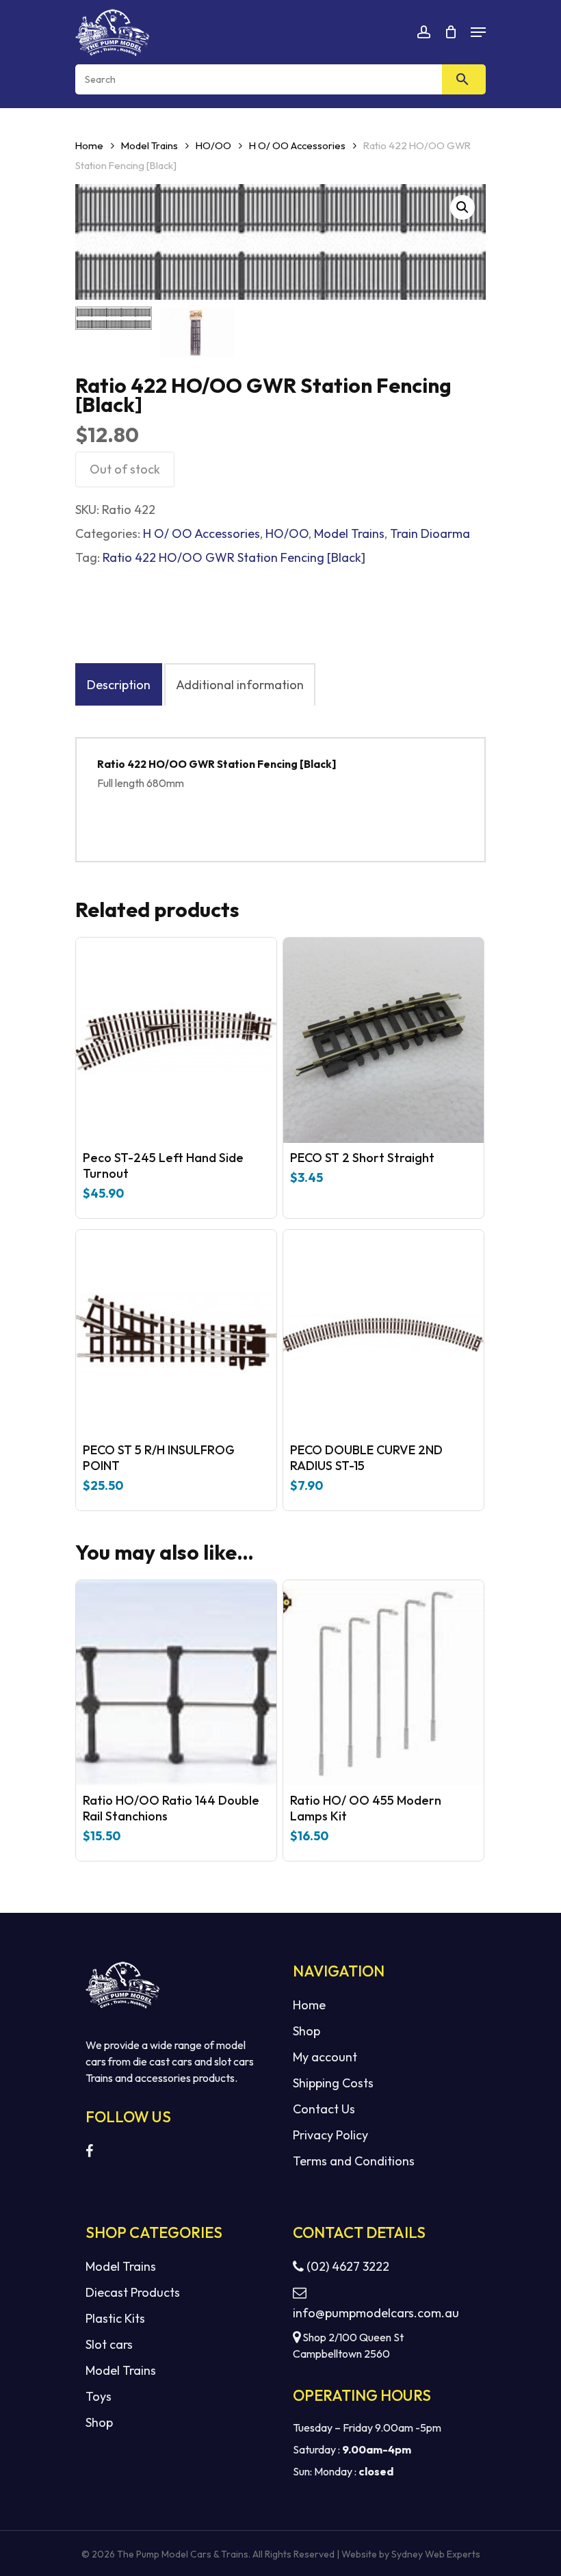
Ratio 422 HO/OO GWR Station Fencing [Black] (234, 557)
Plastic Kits (115, 2318)
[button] (462, 207)
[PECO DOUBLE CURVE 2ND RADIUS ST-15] (383, 1332)
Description (119, 685)
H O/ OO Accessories (297, 145)
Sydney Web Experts (436, 2554)
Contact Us (324, 2109)
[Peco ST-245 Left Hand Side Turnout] (176, 1040)
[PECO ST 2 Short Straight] (383, 1040)
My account (325, 2057)
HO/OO (213, 145)
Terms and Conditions (354, 2161)
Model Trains (149, 145)
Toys (99, 2396)
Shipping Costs (333, 2083)
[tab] (119, 684)
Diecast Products (133, 2292)
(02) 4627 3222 (347, 2266)
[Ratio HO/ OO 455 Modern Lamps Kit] (383, 1683)
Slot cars (109, 2344)
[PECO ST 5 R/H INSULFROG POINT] (176, 1332)
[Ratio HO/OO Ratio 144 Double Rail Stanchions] (176, 1683)
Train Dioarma (430, 533)
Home (89, 145)
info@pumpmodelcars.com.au (376, 2313)
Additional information (240, 685)
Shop (306, 2031)
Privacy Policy (330, 2135)
